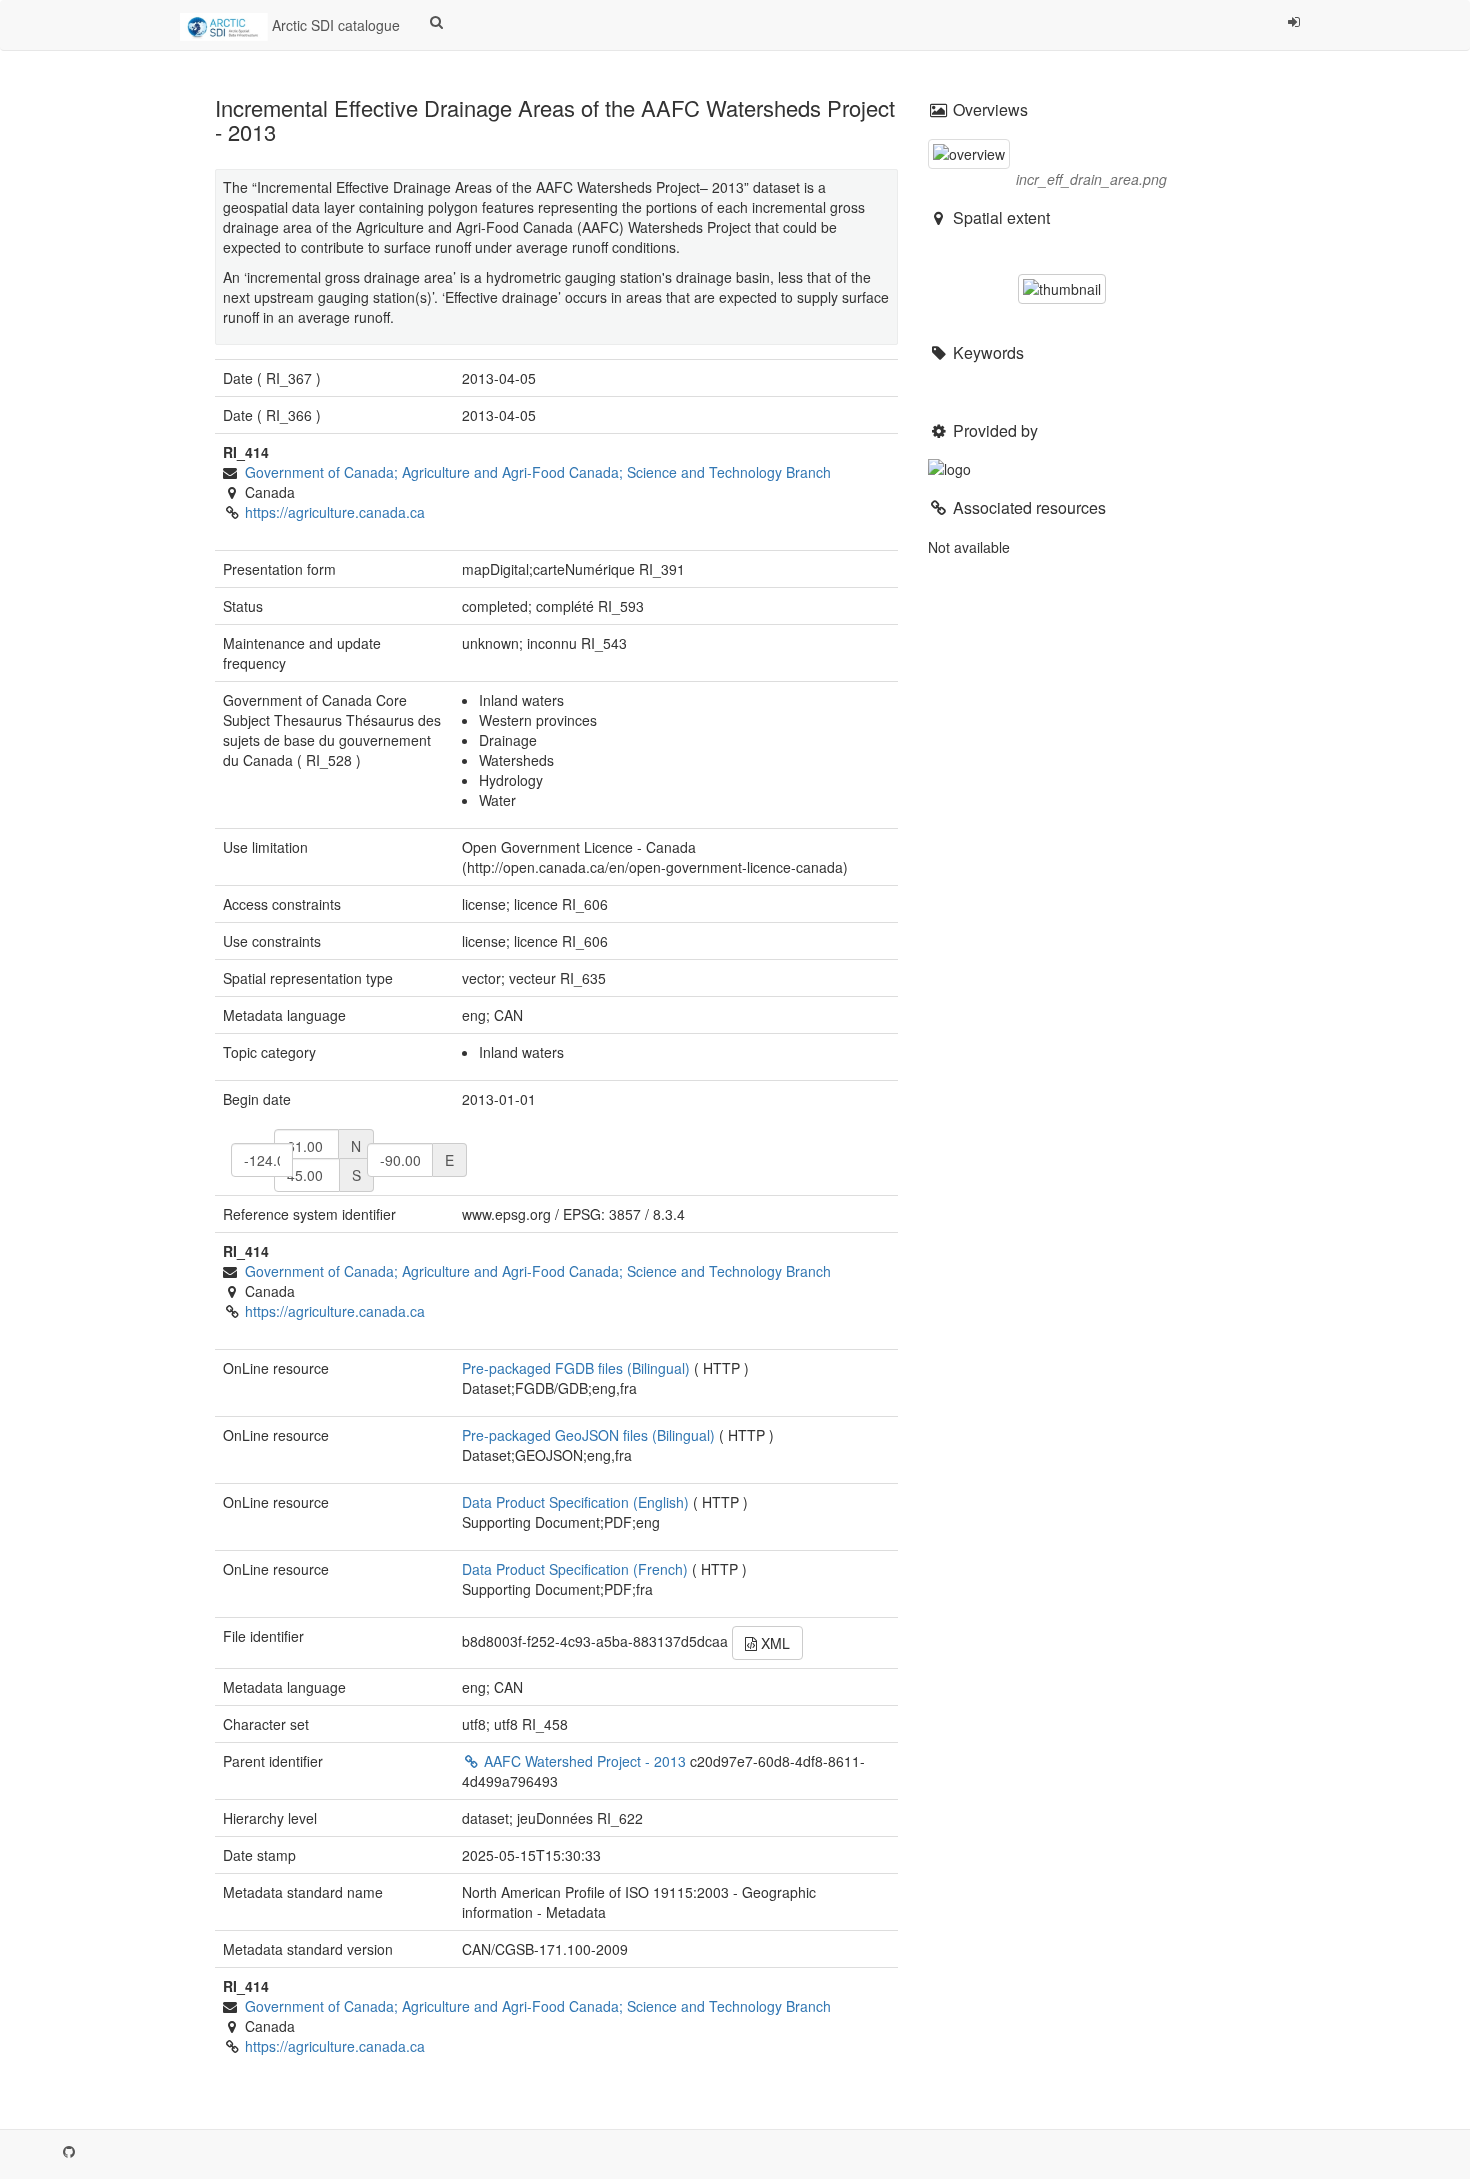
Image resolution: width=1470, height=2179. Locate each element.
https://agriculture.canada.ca (335, 512)
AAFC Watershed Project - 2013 (585, 1761)
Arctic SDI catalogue (334, 25)
